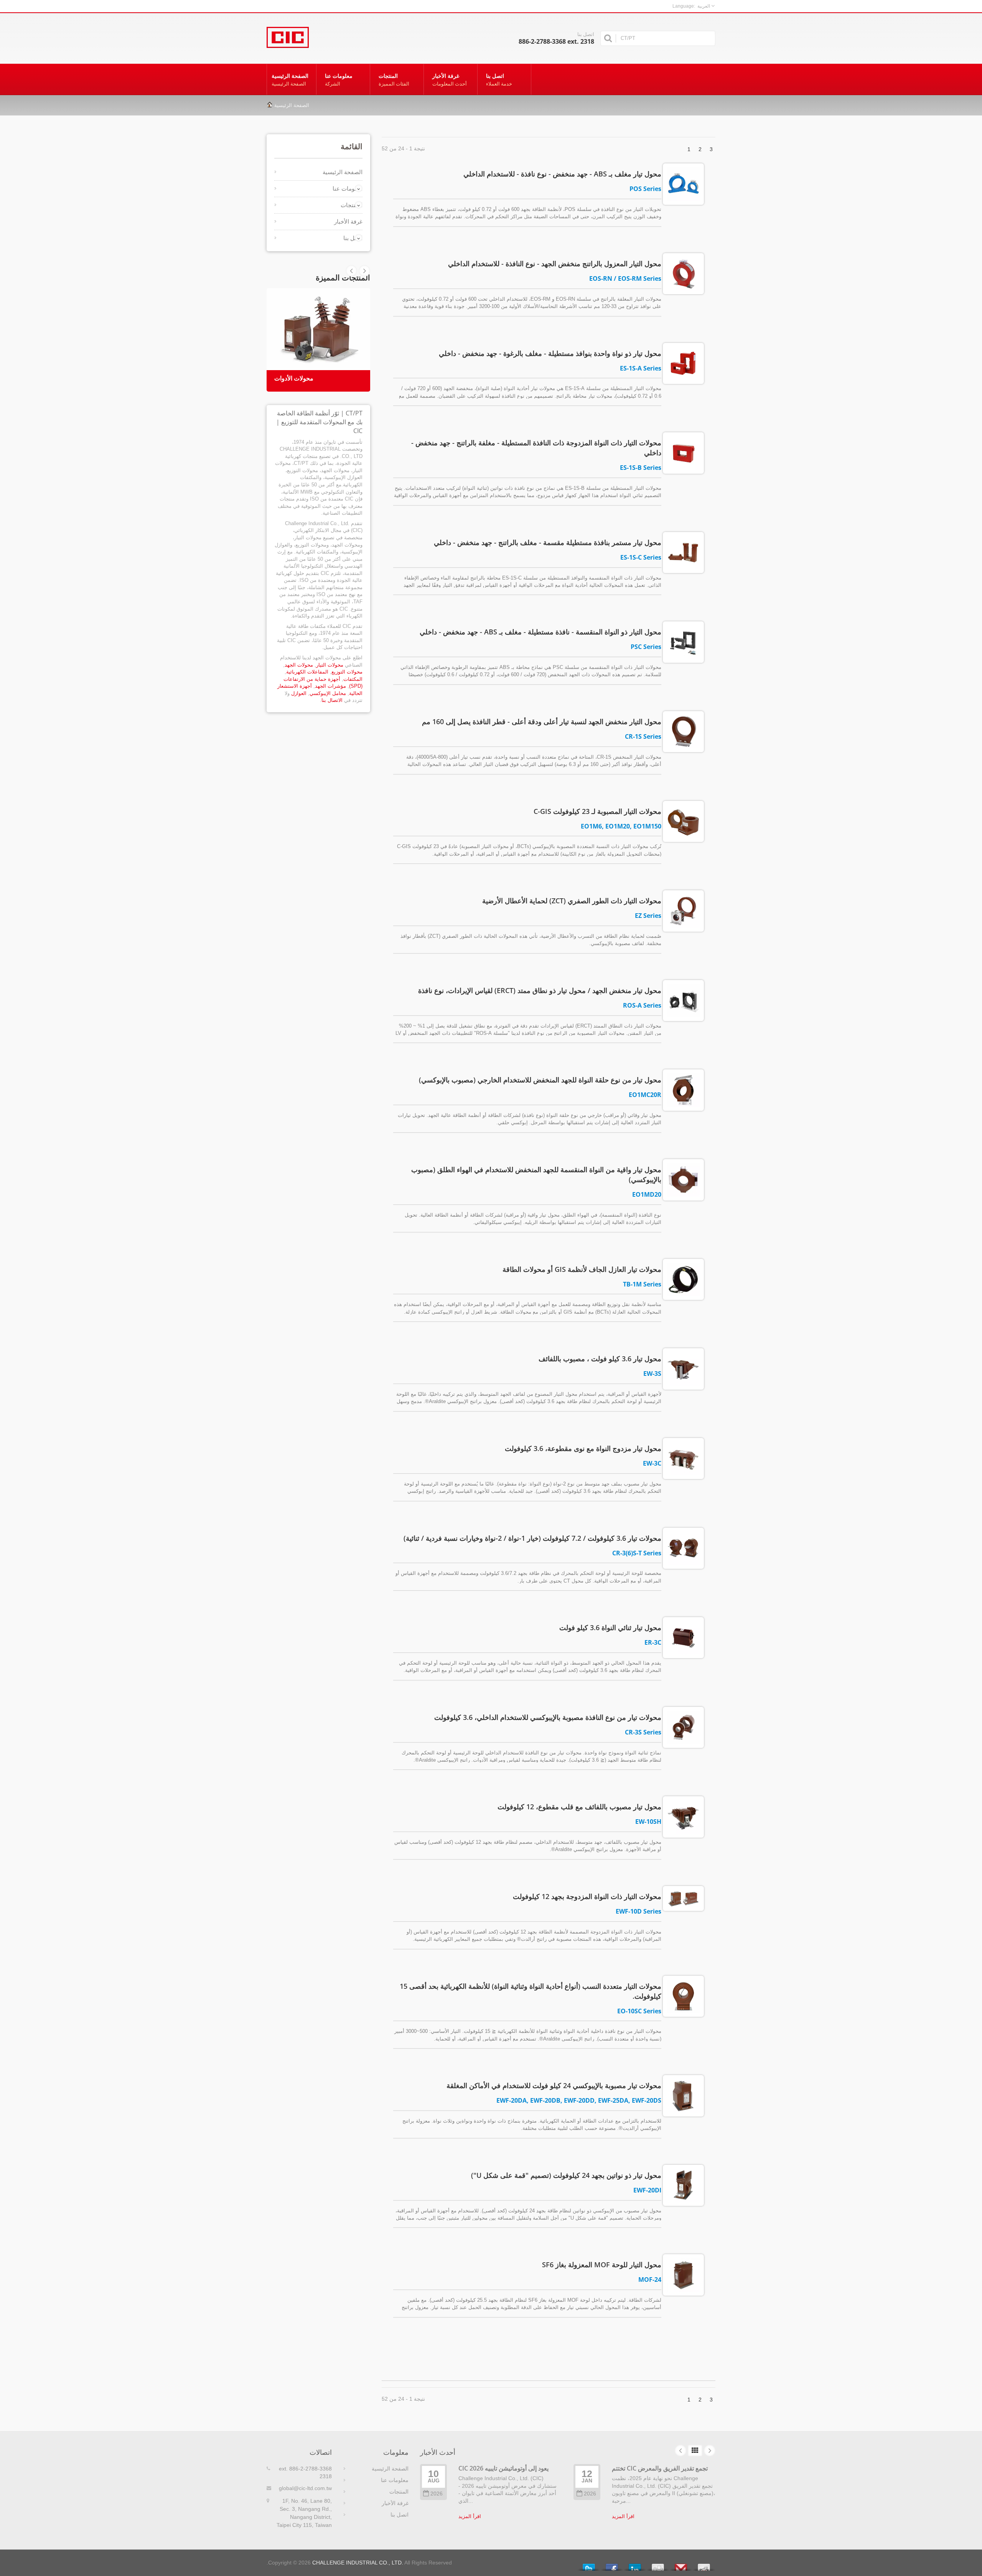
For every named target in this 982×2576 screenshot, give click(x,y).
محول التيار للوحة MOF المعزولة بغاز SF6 (602, 2265)
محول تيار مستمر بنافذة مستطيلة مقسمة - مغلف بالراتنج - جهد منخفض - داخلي (548, 542)
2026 (437, 2494)
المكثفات (353, 679)
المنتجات (394, 80)
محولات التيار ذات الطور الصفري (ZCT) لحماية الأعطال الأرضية (572, 901)
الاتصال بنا (332, 700)
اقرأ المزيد (470, 2516)
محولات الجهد (299, 665)
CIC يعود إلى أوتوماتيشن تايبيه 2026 (503, 2468)
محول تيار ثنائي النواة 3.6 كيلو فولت (610, 1627)
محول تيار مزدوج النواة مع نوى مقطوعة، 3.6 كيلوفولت (583, 1448)
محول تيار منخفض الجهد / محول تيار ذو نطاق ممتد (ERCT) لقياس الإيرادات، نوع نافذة (540, 990)
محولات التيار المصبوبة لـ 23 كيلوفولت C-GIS (597, 811)
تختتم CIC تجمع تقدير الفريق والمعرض (660, 2468)
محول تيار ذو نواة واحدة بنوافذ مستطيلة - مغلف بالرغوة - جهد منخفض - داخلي (550, 353)
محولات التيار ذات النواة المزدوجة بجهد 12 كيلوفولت (587, 1896)
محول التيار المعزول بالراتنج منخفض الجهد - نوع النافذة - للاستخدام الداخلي (555, 264)
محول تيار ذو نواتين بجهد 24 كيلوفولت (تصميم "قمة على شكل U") (566, 2175)
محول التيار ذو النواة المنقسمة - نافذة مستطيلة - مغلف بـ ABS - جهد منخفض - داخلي (540, 632)
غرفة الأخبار (450, 80)
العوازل (299, 693)
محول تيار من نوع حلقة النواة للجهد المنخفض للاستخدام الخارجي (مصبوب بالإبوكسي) (540, 1080)
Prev (364, 271)
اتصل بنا (499, 80)
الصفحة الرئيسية (290, 80)
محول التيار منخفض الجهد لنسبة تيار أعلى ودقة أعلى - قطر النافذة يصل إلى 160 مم (542, 721)
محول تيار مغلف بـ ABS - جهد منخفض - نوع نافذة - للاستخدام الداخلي (562, 174)
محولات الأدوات (294, 378)
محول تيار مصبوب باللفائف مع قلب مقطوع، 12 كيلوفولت (579, 1807)
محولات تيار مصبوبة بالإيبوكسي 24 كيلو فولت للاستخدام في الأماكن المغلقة (554, 2085)
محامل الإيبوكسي (328, 693)
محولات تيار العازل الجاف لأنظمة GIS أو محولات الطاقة (582, 1269)
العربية (704, 6)
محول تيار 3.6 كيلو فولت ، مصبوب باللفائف (600, 1359)
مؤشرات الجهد (330, 686)
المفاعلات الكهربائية (307, 672)
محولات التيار (330, 665)
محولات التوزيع (347, 672)
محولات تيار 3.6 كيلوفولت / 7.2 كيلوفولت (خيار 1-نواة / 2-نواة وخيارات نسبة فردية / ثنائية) (532, 1538)
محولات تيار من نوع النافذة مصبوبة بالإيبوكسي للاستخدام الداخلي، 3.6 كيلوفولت (548, 1717)
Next (351, 271)
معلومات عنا (339, 80)
